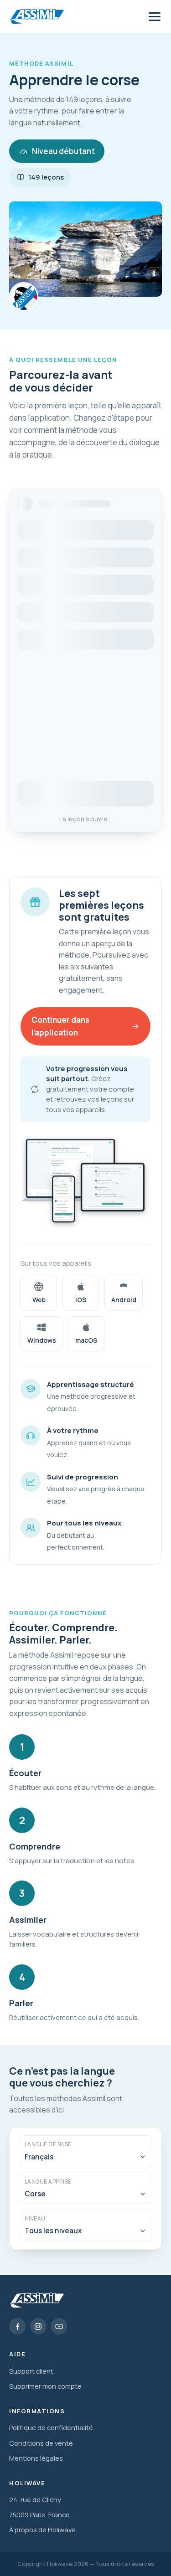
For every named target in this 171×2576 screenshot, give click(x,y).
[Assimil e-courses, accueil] (36, 17)
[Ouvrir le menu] (155, 16)
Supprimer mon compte (45, 2386)
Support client (31, 2371)
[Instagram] (38, 2326)
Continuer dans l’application (60, 1026)
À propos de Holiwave (42, 2530)
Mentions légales (36, 2458)
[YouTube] (59, 2326)
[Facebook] (17, 2326)
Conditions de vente (41, 2443)
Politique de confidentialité (51, 2427)
